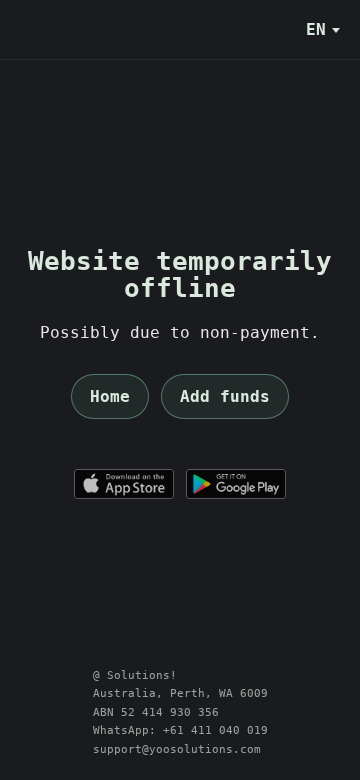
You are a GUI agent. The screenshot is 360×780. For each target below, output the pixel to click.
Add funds (225, 396)
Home (110, 396)
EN (316, 29)
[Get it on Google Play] (236, 484)
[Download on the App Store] (124, 484)
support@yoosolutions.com (177, 749)
